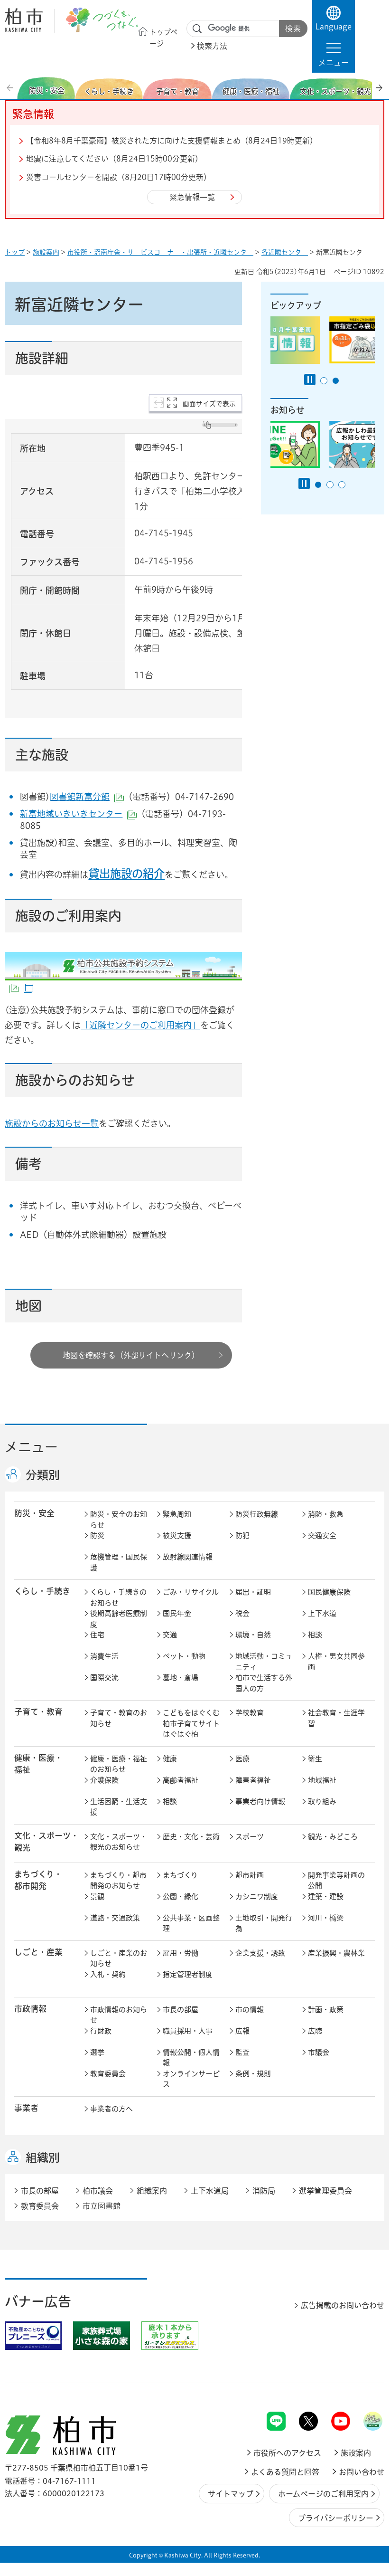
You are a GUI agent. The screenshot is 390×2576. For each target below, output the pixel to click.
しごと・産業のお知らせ (119, 1958)
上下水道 (322, 1613)
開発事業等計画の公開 (336, 1881)
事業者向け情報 (260, 1801)
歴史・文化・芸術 (191, 1837)
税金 (242, 1613)
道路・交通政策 (115, 1918)
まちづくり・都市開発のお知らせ (118, 1881)
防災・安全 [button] (34, 1513)
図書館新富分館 (87, 797)
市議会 (319, 2052)
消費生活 (104, 1656)
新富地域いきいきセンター (78, 814)
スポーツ (250, 1837)
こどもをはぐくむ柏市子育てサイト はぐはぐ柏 (193, 1723)
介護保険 (104, 1780)
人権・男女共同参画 (336, 1662)
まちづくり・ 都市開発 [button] (38, 1880)
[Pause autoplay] (310, 380)
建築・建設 (326, 1896)
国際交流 (104, 1678)
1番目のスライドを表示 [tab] (324, 381)
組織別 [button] (43, 2158)
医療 (242, 1759)
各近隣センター (285, 252)
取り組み (322, 1801)
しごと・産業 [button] (38, 1952)
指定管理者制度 (188, 1974)
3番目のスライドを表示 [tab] (342, 485)
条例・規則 (253, 2074)
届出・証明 (253, 1592)
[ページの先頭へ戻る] (363, 2387)
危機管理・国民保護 (119, 1562)
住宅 (97, 1635)
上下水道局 (210, 2191)
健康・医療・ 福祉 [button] (38, 1764)
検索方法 (212, 46)
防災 (97, 1535)
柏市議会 (98, 2191)
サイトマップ (231, 2494)
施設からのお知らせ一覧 (52, 1123)
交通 (170, 1635)
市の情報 (250, 2010)
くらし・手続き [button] (42, 1591)
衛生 (315, 1759)
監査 (242, 2052)
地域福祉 (322, 1780)
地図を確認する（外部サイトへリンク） (131, 1355)
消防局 (264, 2191)
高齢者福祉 (181, 1780)
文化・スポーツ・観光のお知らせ (119, 1842)
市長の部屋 (181, 2010)
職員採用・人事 (188, 2031)
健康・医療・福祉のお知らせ (119, 1764)
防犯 (242, 1535)
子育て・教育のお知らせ (119, 1718)
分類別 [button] (43, 1475)
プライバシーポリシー (336, 2518)
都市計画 (250, 1875)
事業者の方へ (111, 2109)
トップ (15, 252)
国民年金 (177, 1613)
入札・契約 (108, 1974)
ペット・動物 (184, 1656)
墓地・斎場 (181, 1678)
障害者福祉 (253, 1780)
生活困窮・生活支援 (119, 1807)
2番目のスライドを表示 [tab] (336, 381)
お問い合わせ (362, 2472)
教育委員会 (108, 2074)
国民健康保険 (329, 1592)
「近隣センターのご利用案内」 (140, 1025)
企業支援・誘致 (260, 1953)
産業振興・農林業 (336, 1953)
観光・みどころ (333, 1837)
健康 (170, 1759)
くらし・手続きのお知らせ (118, 1597)
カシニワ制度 (257, 1896)
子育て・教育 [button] (38, 1712)
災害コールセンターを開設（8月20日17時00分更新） (119, 177)
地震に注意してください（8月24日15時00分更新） (114, 159)
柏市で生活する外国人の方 (264, 1683)
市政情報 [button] (30, 2009)
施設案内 (46, 252)
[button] (334, 54)
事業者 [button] (26, 2108)
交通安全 (322, 1535)
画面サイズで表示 (209, 404)
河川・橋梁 (326, 1918)
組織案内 (152, 2191)
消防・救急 (326, 1514)
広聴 (315, 2031)
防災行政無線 (257, 1514)
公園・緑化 (181, 1896)
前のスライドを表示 (11, 88)
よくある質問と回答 (285, 2472)
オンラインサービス (191, 2079)
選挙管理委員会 (325, 2191)
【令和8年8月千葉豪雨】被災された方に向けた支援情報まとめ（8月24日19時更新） (172, 141)
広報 (242, 2031)
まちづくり (180, 1875)
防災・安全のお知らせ (119, 1520)
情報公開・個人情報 (191, 2058)
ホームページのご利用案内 (323, 2494)
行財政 (101, 2031)
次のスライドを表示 (379, 88)
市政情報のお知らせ (119, 2015)
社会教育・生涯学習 (336, 1718)
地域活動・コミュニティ (264, 1662)
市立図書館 (102, 2206)
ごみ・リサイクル (191, 1592)
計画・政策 (326, 2010)
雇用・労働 (181, 1953)
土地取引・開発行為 (264, 1923)
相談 (315, 1635)
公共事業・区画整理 (191, 1923)
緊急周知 (177, 1514)
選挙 (97, 2052)
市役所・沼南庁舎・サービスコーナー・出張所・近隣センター (160, 252)
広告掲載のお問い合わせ (343, 2305)
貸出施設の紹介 (126, 874)
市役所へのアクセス (287, 2453)
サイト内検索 (197, 29)
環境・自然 (253, 1635)
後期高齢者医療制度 (119, 1619)
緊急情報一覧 (192, 197)
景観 (97, 1896)
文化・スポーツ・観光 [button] (46, 1842)
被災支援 (177, 1535)
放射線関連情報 (188, 1557)
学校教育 (250, 1713)
